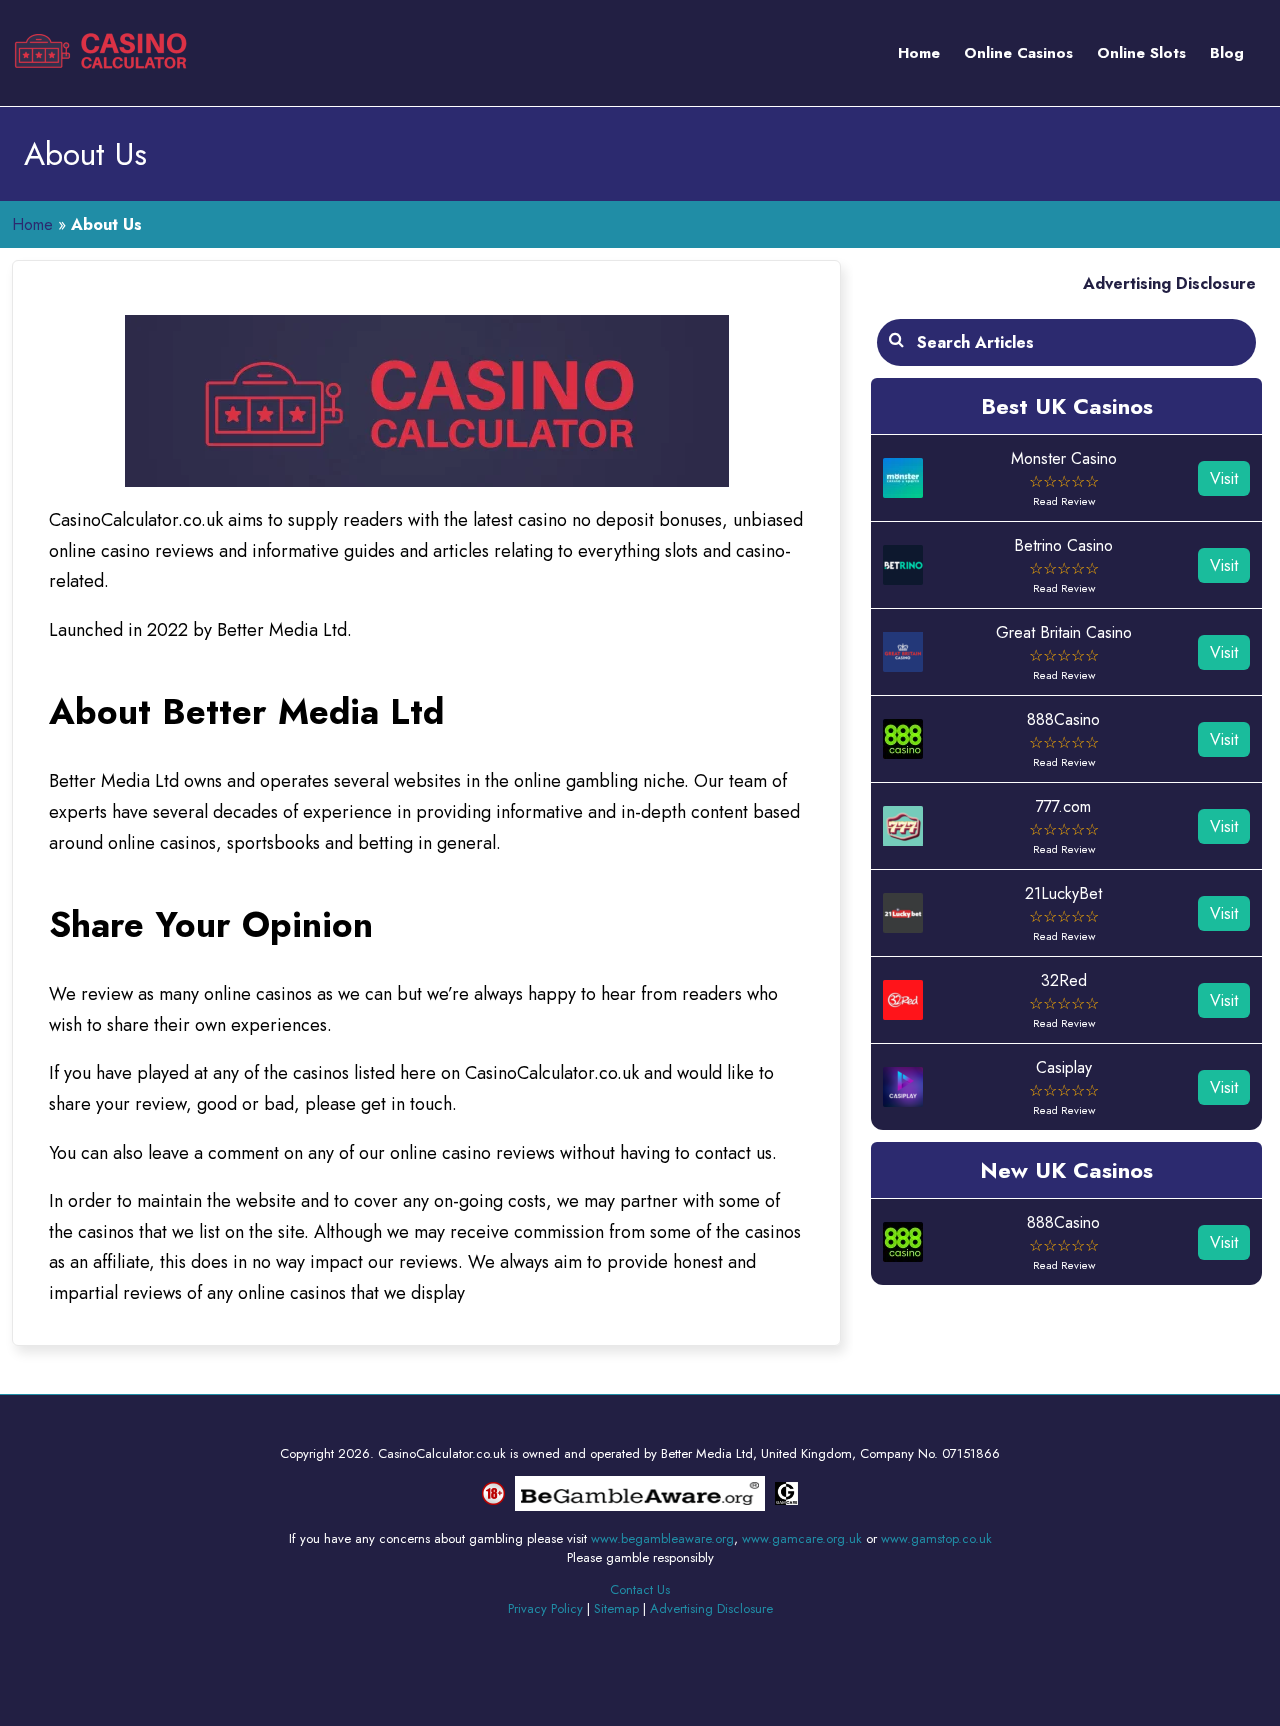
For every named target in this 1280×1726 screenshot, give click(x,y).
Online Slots (1141, 53)
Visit (1224, 478)
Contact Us (640, 1589)
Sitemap (616, 1608)
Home (919, 53)
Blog (1227, 53)
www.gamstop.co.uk (936, 1538)
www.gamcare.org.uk (802, 1538)
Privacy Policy (545, 1608)
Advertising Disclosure (1169, 283)
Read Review (1064, 501)
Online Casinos (1018, 53)
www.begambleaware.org (662, 1538)
